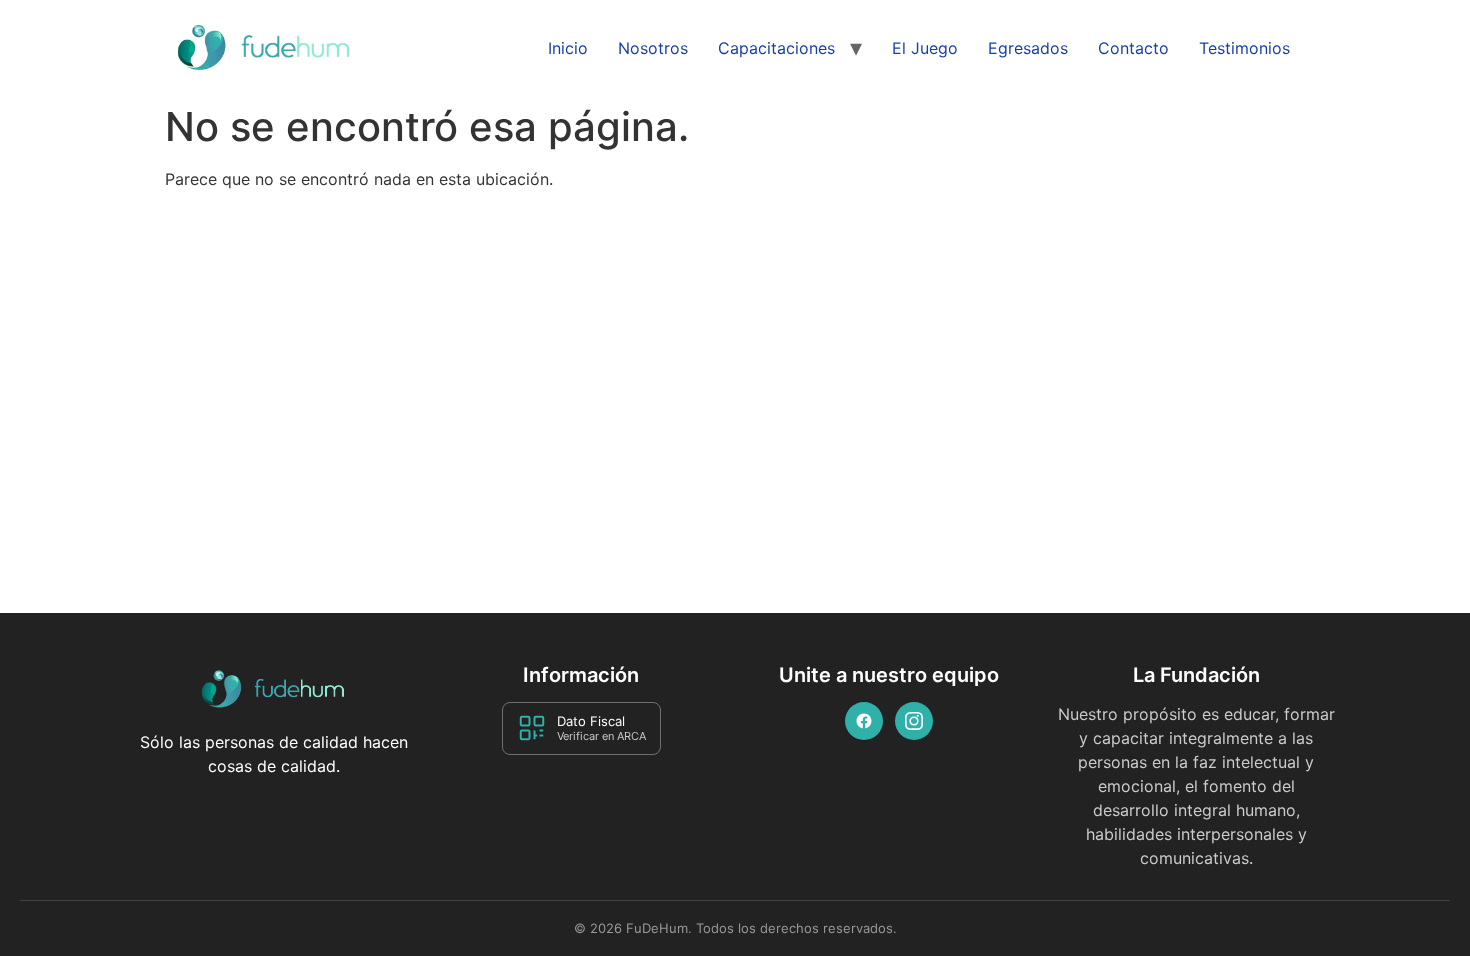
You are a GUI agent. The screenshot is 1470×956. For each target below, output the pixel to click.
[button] (1412, 899)
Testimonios (1244, 48)
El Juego (925, 48)
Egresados (1028, 48)
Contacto (1133, 48)
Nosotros (653, 48)
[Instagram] (914, 721)
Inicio (568, 48)
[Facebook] (864, 721)
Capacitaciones (776, 48)
